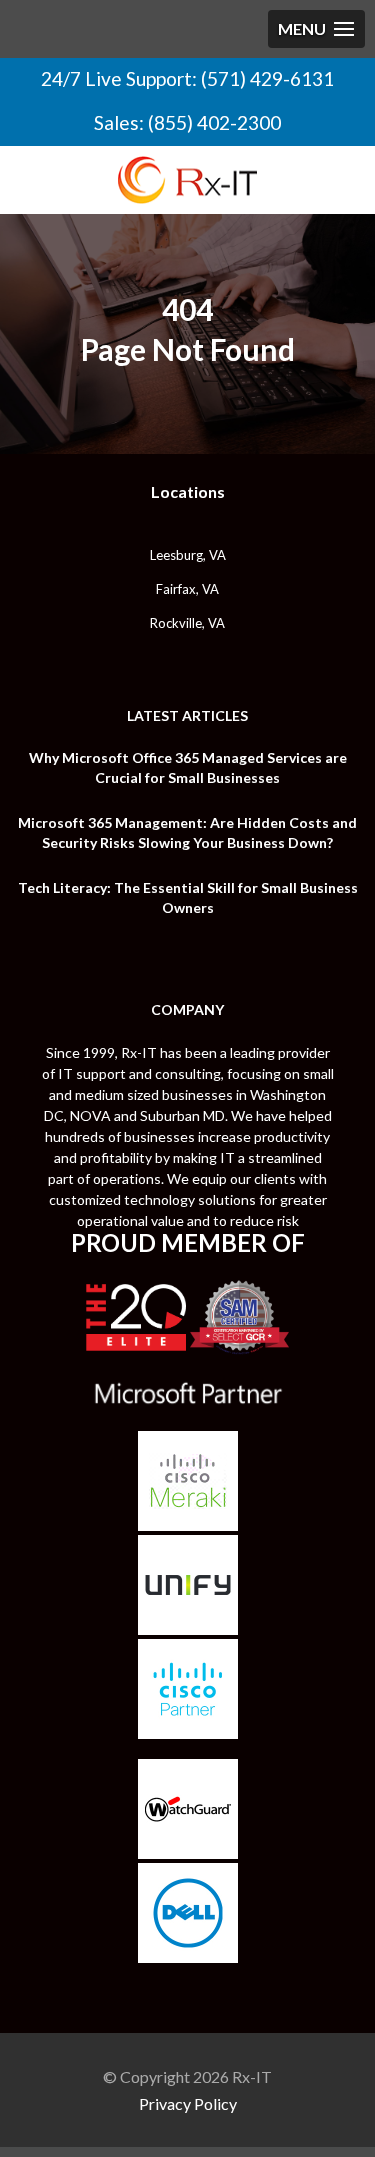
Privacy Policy (188, 2103)
